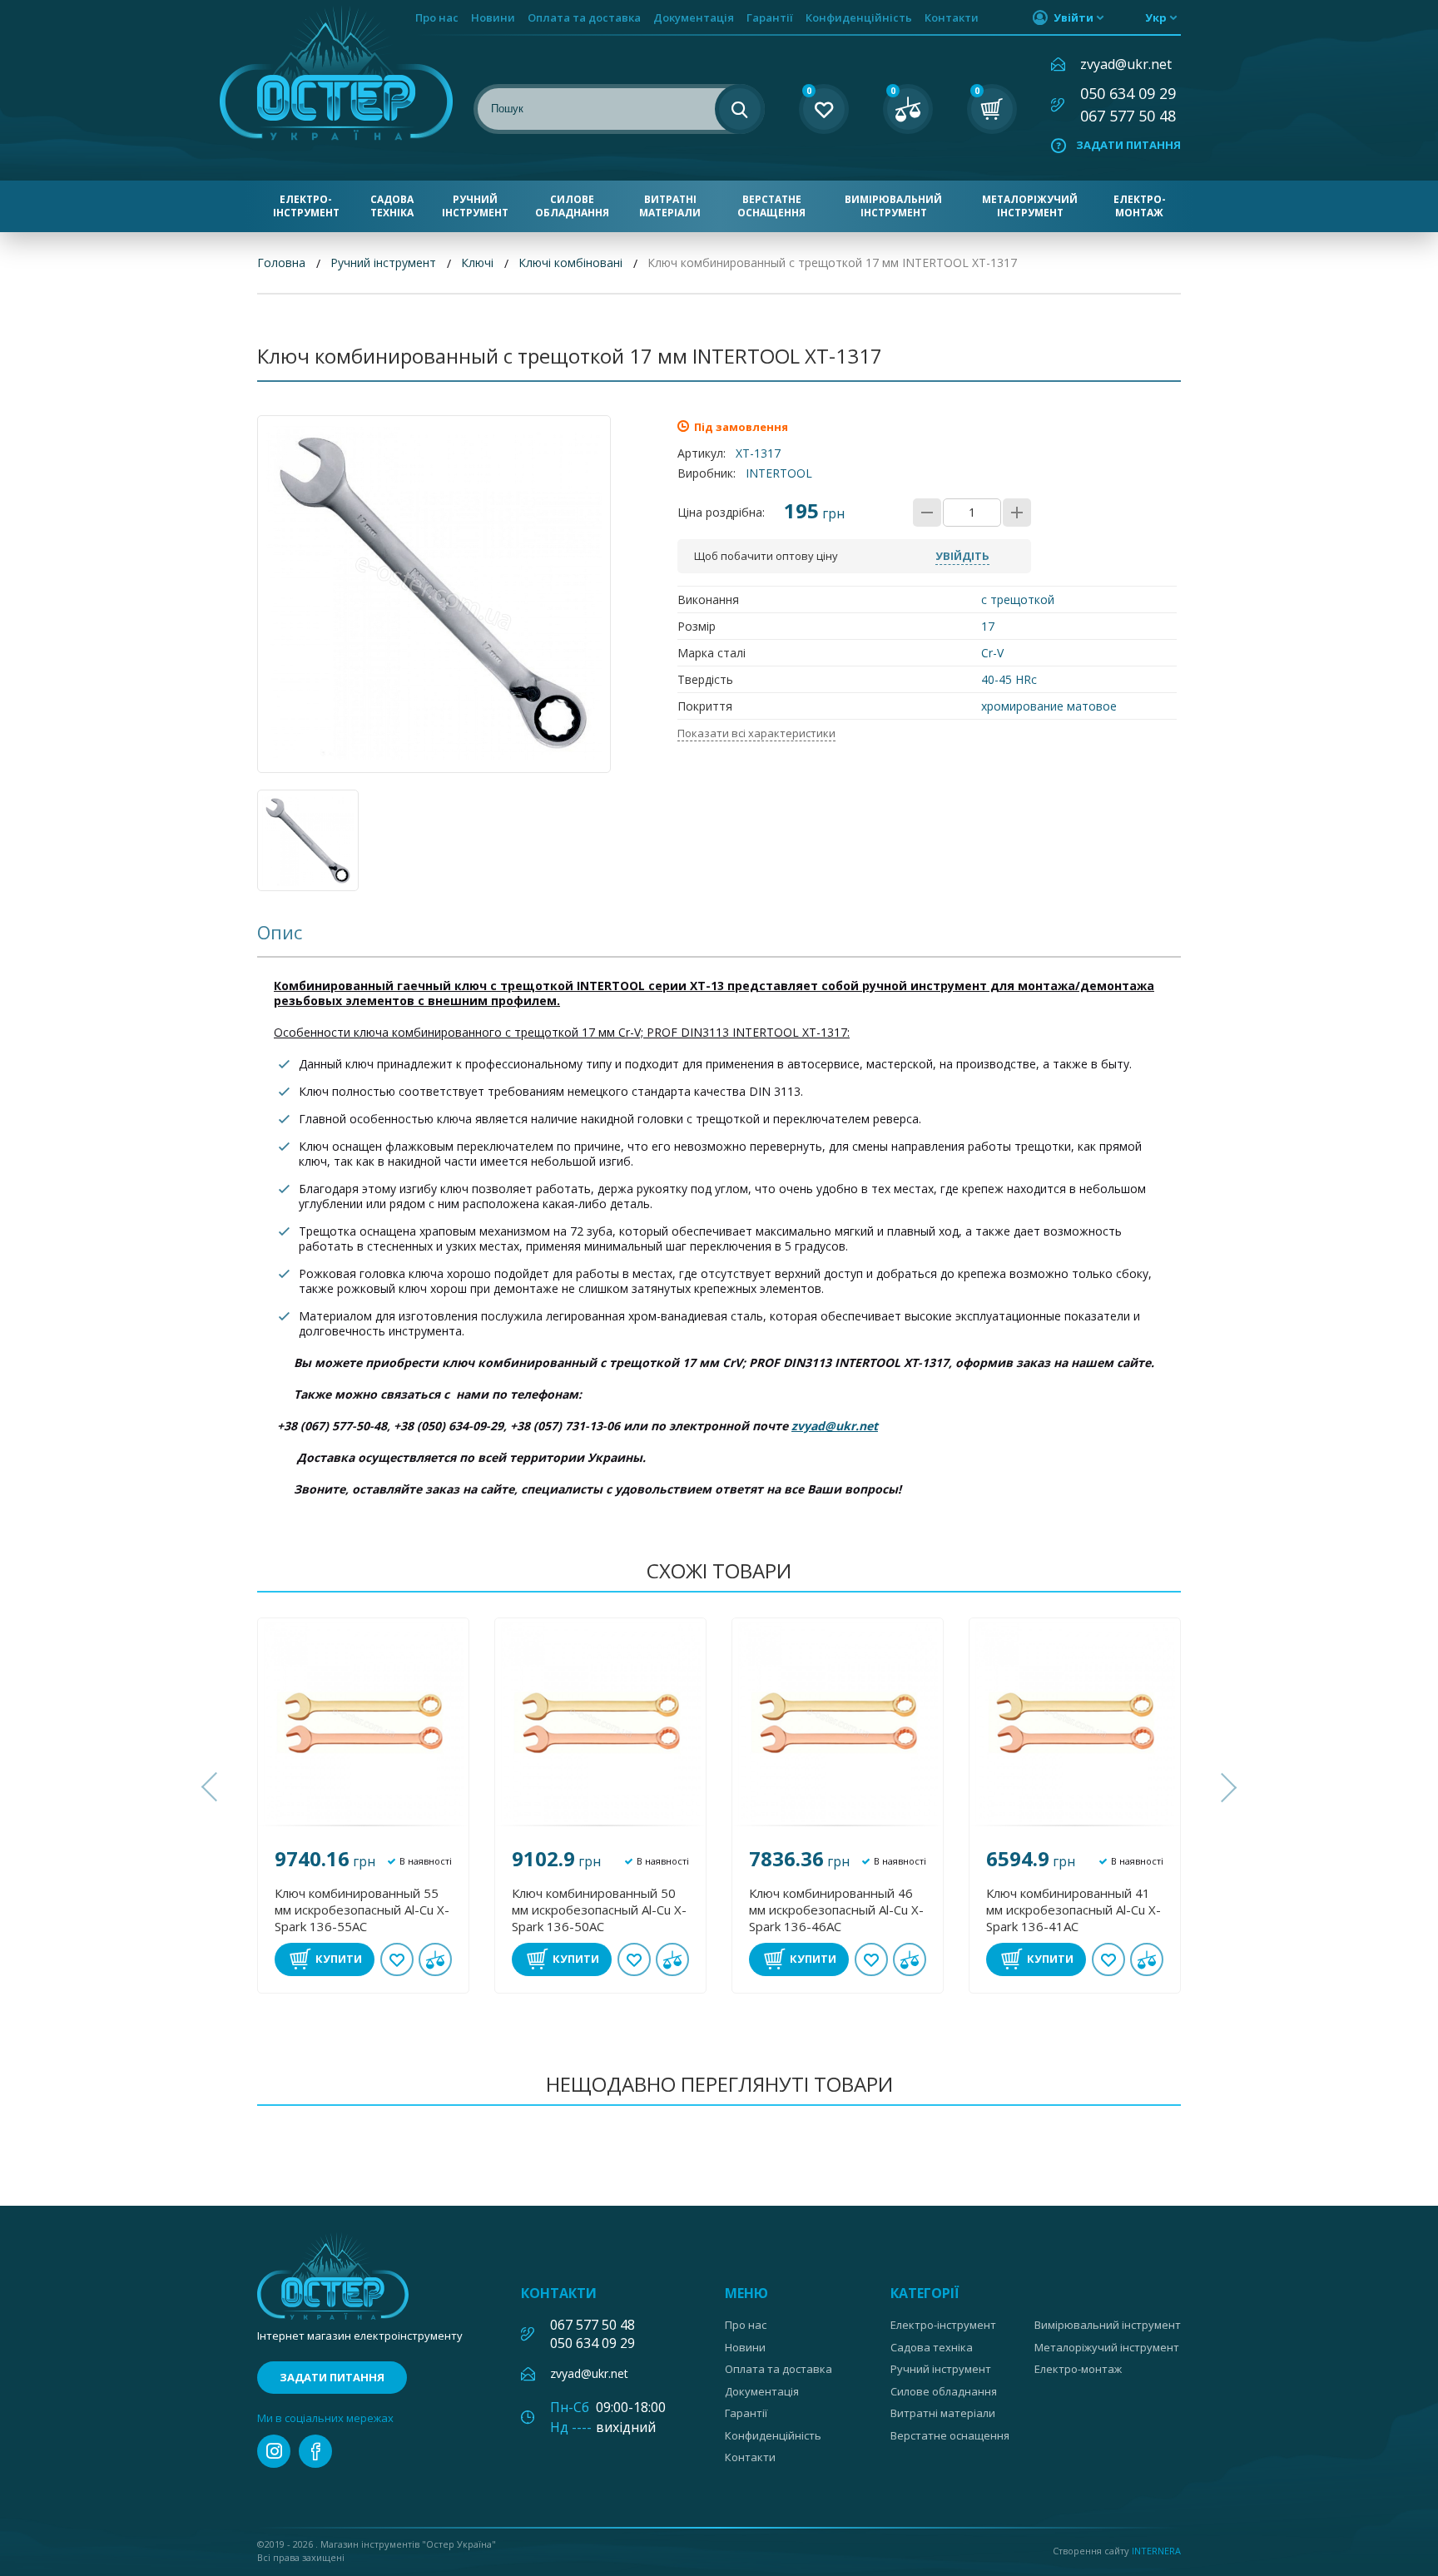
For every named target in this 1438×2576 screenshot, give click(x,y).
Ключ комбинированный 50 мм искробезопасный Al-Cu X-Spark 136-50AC (599, 1910)
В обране (397, 1959)
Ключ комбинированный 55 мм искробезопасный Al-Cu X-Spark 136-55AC (362, 1910)
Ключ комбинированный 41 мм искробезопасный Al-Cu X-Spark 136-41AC (1074, 1910)
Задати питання (1128, 145)
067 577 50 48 (1128, 116)
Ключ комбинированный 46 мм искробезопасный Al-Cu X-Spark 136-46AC (836, 1910)
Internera (1156, 2551)
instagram (274, 2451)
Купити (339, 1959)
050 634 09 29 (1128, 93)
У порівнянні (435, 1959)
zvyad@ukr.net (1126, 64)
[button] (211, 1787)
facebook (315, 2451)
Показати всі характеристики (756, 733)
